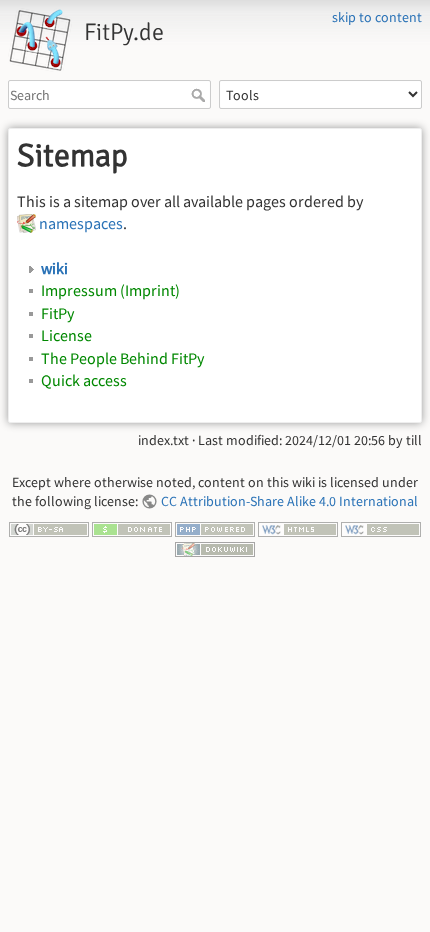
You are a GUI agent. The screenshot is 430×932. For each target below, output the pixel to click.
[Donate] (132, 528)
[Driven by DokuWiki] (215, 547)
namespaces (81, 223)
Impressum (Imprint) (110, 290)
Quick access (84, 380)
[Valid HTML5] (298, 528)
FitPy (57, 313)
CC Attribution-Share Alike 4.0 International (289, 501)
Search (200, 95)
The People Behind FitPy (122, 358)
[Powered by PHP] (215, 528)
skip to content (377, 17)
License (66, 335)
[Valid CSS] (381, 528)
